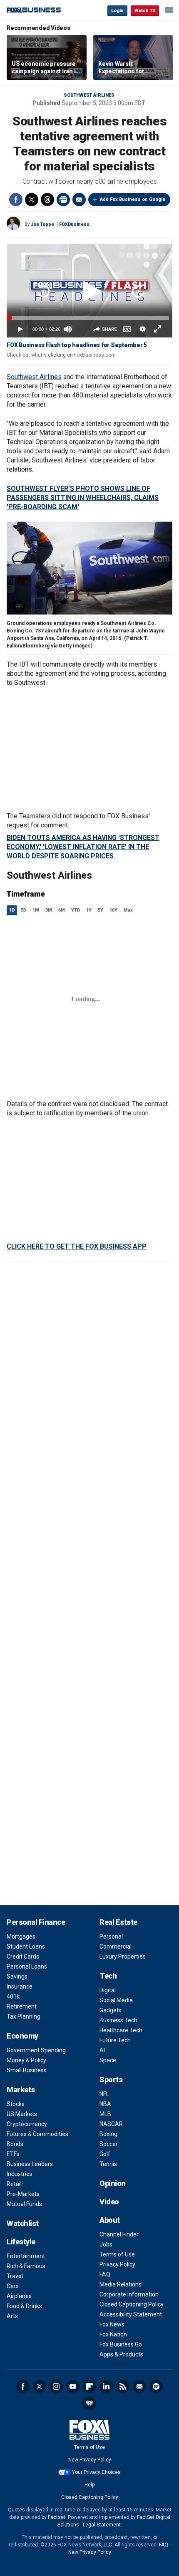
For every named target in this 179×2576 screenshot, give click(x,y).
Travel (15, 2276)
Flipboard (89, 2386)
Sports (111, 2080)
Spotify (156, 2386)
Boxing (108, 2134)
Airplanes (19, 2296)
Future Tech (115, 2040)
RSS (123, 2386)
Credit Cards (23, 1956)
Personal (111, 1936)
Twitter (32, 200)
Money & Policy (26, 2060)
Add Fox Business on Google (133, 199)
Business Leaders (30, 2164)
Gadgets (111, 2010)
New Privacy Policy (90, 2460)
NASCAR (111, 2124)
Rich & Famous (26, 2266)
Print (63, 200)
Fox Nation (113, 2334)
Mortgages (21, 1936)
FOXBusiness (74, 224)
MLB (105, 2114)
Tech (108, 1976)
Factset (57, 2517)
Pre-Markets (23, 2194)
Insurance (20, 1986)
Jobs (106, 2244)
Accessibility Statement (131, 2314)
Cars (13, 2286)
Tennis (108, 2164)
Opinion (113, 2183)
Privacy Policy (117, 2264)
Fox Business (34, 10)
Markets (21, 2090)
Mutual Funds (24, 2204)
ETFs (13, 2154)
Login (117, 11)
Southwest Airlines (89, 95)
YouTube (73, 2386)
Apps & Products (121, 2354)
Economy (22, 2036)
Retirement (22, 2006)
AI (102, 2050)
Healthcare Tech (121, 2030)
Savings (17, 1976)
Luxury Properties (123, 1956)
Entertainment (26, 2256)
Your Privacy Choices (96, 2472)
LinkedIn (106, 2386)
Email (79, 200)
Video (109, 2202)
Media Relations (121, 2284)
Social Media (116, 2000)
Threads (47, 200)
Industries (20, 2174)
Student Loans (26, 1946)
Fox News (112, 2324)
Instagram (56, 2386)
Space (108, 2060)
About (110, 2220)
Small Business (27, 2070)
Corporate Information (129, 2294)
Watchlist (23, 2223)
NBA (105, 2104)
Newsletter (139, 2386)
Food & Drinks (24, 2306)
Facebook (16, 200)
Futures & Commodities (37, 2134)
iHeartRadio (89, 2403)
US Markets (22, 2114)
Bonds (15, 2144)
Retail (14, 2184)
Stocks (16, 2104)
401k (13, 1996)
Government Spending (36, 2050)
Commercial (116, 1946)
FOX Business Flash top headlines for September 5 (77, 345)
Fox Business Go (121, 2344)
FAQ (105, 2274)
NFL (104, 2094)
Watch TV (145, 11)
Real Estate (118, 1922)
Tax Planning (24, 2016)
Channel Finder (119, 2234)
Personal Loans (27, 1966)
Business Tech (118, 2020)
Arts (12, 2316)
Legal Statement (102, 2525)
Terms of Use (117, 2254)
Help (89, 2485)
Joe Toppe (42, 224)
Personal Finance (36, 1922)
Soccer (109, 2144)
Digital (108, 1990)
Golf (105, 2154)
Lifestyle (21, 2242)
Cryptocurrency (27, 2124)
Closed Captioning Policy (132, 2304)
